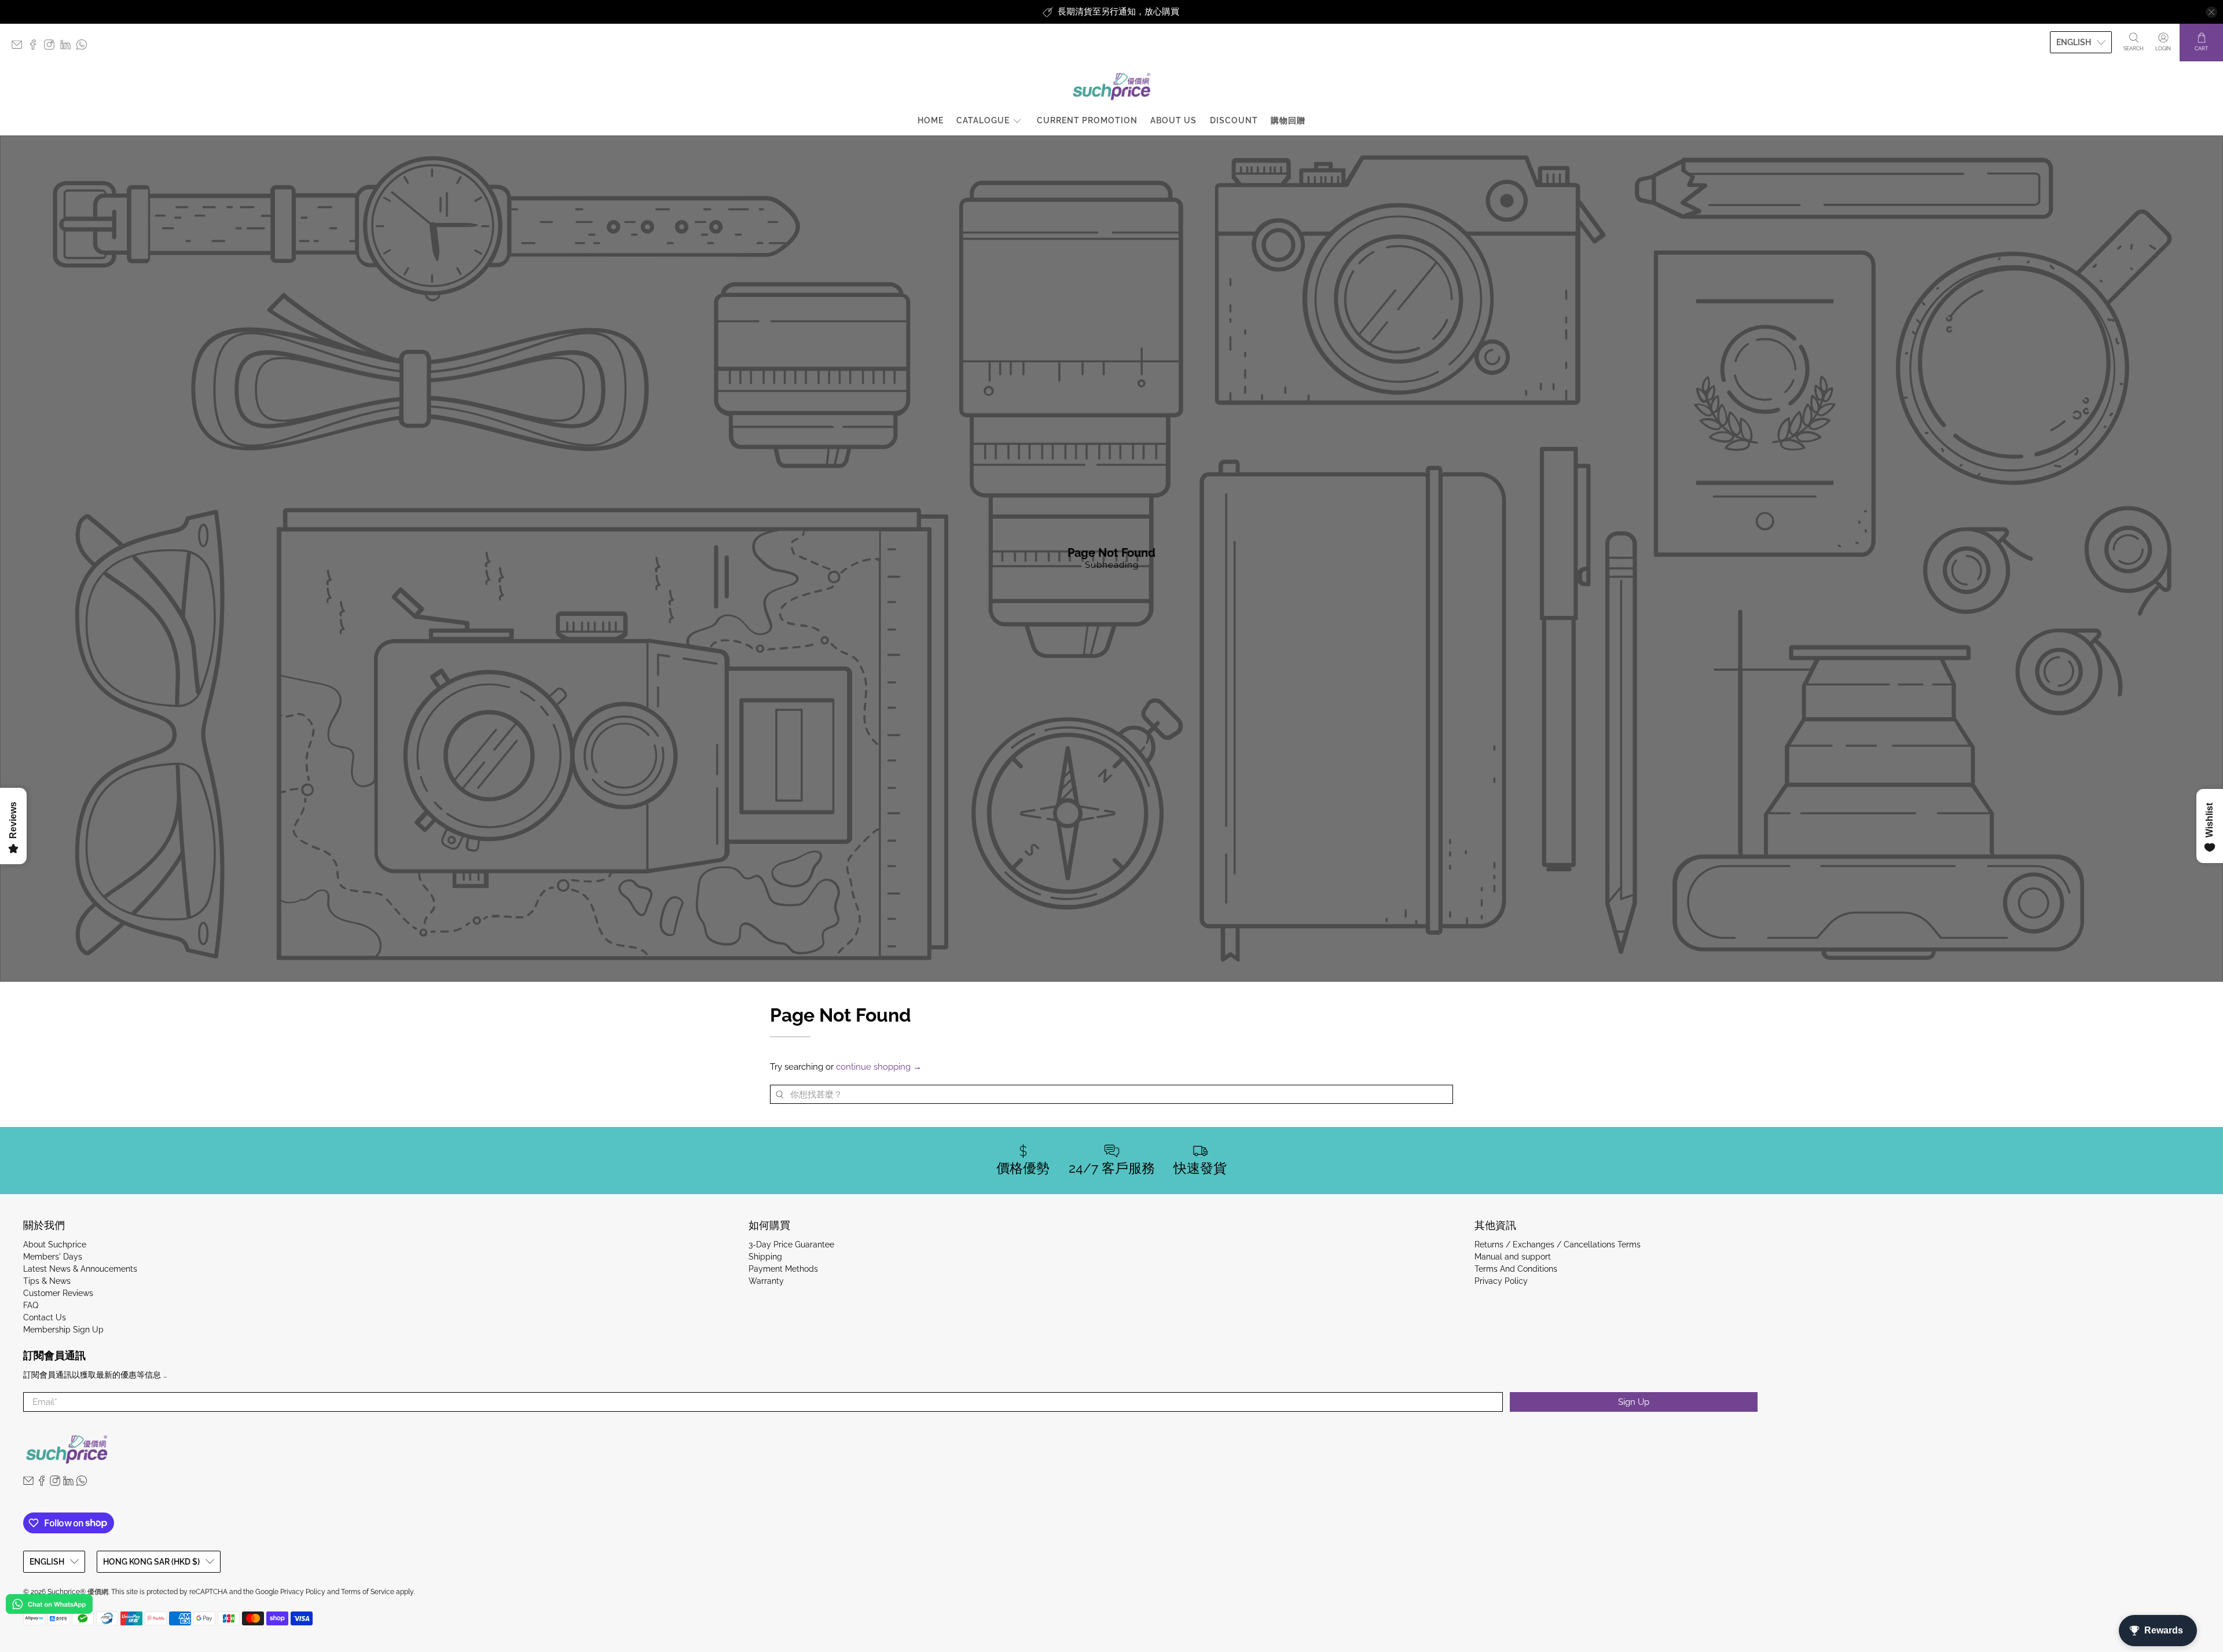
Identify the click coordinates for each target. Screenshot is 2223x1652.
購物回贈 (1288, 120)
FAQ (31, 1305)
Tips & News (47, 1281)
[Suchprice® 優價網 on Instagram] (52, 47)
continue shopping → (879, 1067)
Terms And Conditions (1516, 1269)
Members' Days (53, 1257)
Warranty (766, 1281)
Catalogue (983, 120)
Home (931, 120)
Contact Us (45, 1317)
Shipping (765, 1257)
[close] (2211, 12)
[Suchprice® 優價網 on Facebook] (36, 47)
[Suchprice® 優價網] (1111, 87)
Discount (1234, 120)
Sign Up (1634, 1402)
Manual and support (1513, 1257)
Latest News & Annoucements (80, 1269)
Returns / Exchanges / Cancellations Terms (1558, 1244)
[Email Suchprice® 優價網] (20, 47)
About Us (1173, 120)
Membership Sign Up (63, 1330)
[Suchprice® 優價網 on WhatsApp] (85, 47)
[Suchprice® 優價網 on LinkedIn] (68, 47)
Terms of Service (368, 1592)
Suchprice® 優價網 (78, 1592)
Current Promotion (1087, 120)
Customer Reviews (58, 1293)
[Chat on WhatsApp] (49, 1606)
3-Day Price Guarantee (791, 1244)
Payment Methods (783, 1269)
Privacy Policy (1501, 1281)
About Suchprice (55, 1244)
